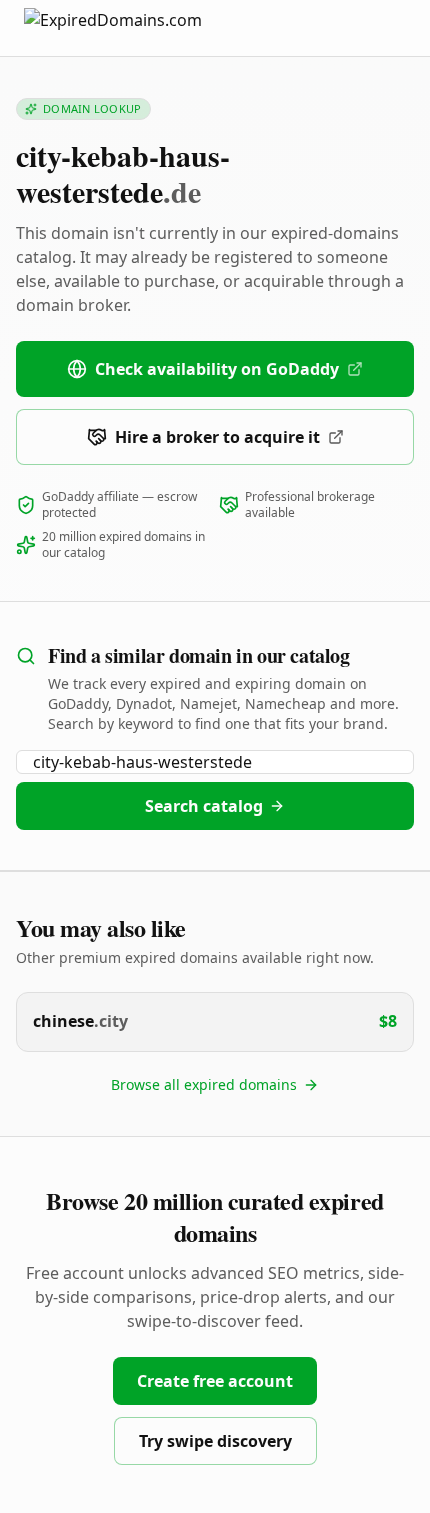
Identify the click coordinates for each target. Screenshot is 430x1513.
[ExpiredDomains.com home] (134, 27)
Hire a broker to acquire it (217, 437)
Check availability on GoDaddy (217, 369)
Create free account (215, 1381)
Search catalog (204, 806)
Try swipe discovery (215, 1441)
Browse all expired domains (204, 1084)
